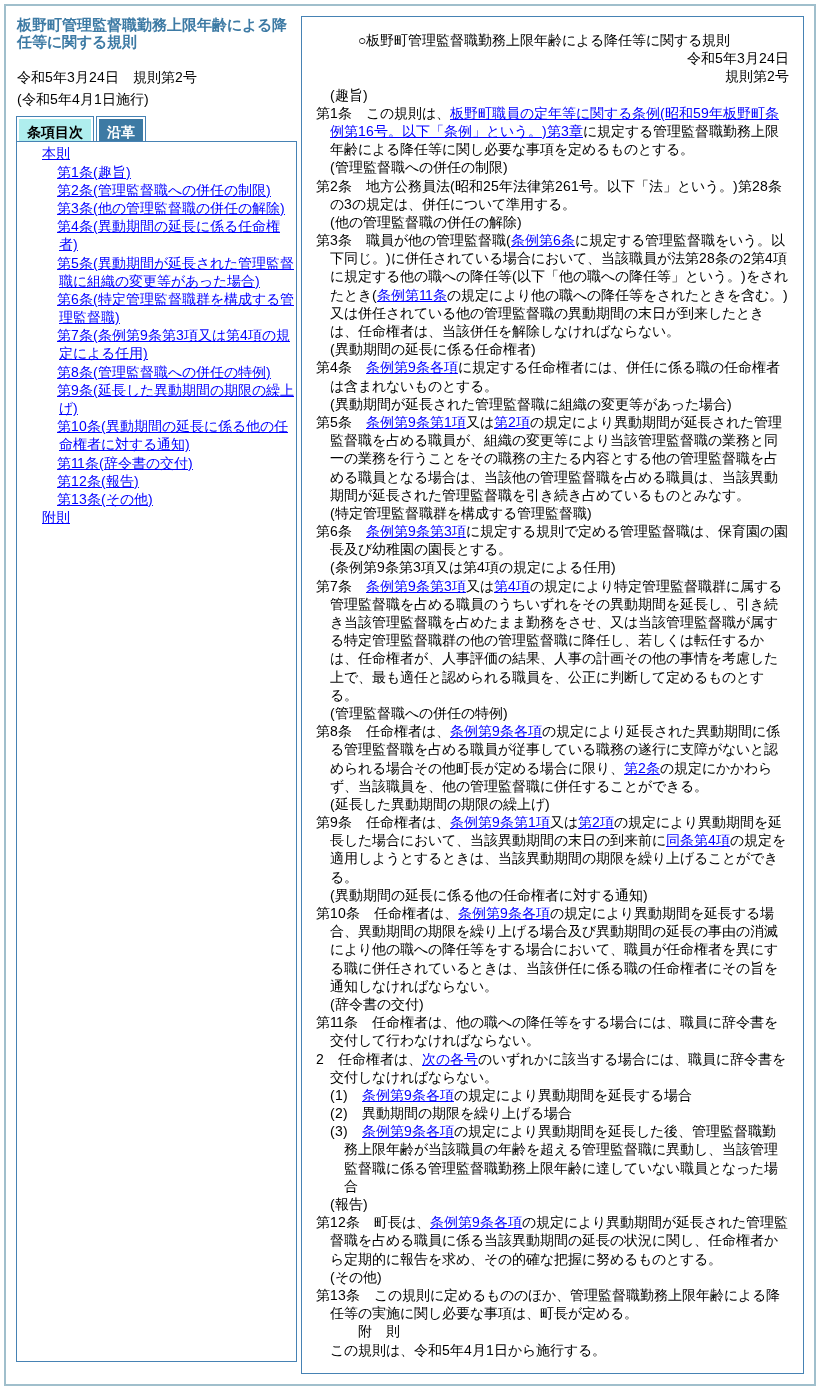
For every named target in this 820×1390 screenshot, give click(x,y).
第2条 (642, 768)
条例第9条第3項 (416, 531)
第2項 (512, 422)
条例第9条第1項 (416, 422)
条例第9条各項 (412, 367)
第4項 (512, 586)
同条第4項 (698, 840)
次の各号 (450, 1059)
